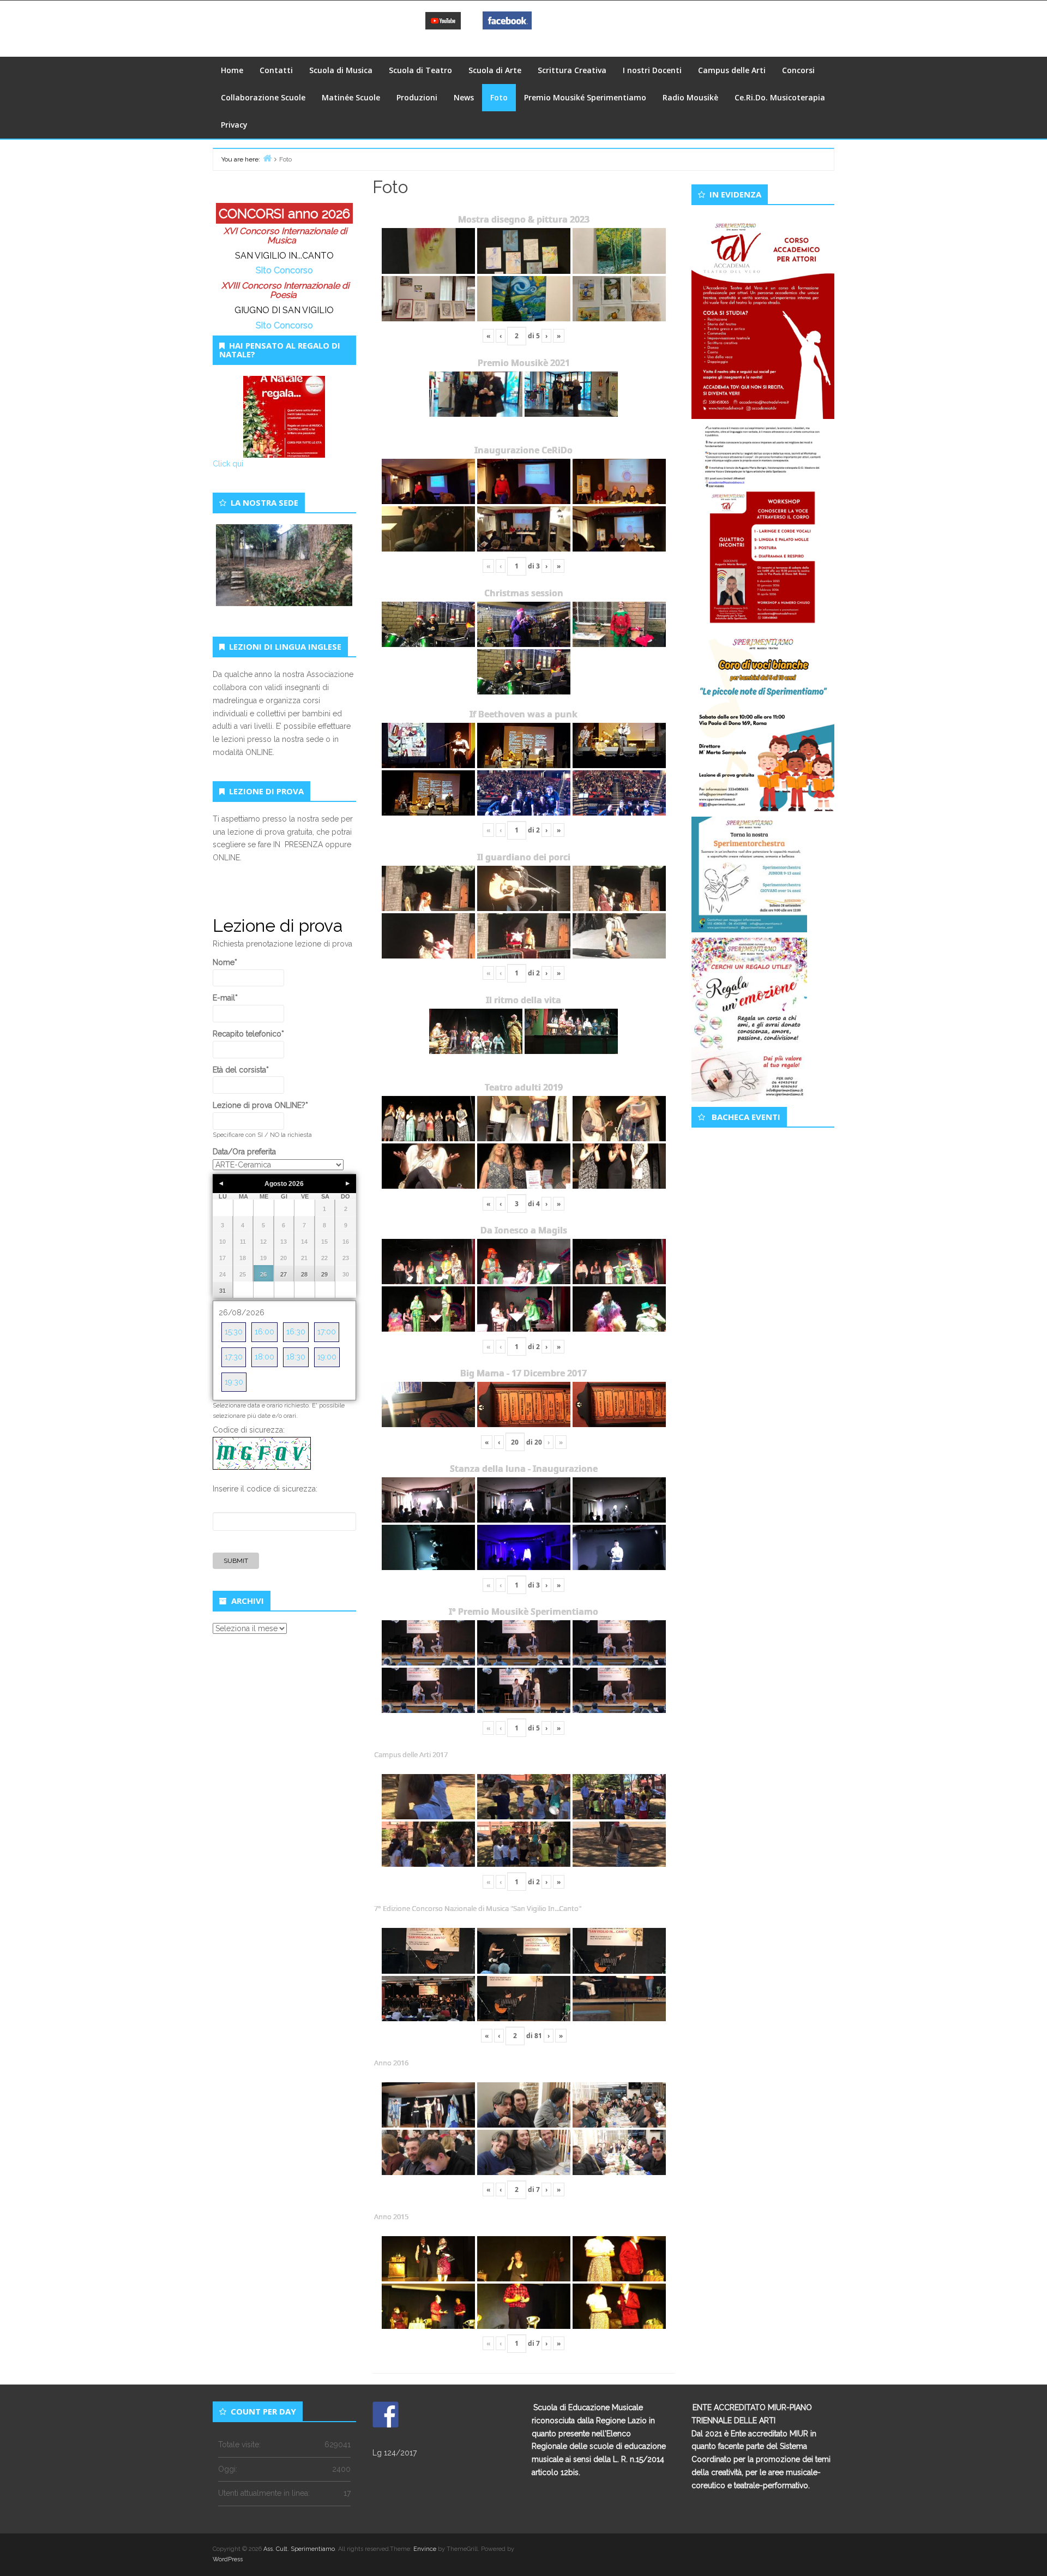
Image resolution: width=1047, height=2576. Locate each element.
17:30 (234, 1357)
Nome (225, 962)
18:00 (264, 1357)
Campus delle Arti (732, 70)
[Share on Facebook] (386, 2415)
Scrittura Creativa (572, 70)
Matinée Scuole (351, 97)
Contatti (276, 70)
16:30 (296, 1332)
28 (304, 1274)
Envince (425, 2549)
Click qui (228, 464)
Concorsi (798, 70)
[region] (284, 578)
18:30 (296, 1357)
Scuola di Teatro (420, 70)
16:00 (264, 1332)
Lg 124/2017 (395, 2453)
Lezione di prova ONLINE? (260, 1105)
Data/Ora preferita (244, 1152)
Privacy (234, 125)
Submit (236, 1561)
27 (284, 1274)
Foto (499, 97)
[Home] (267, 158)
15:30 (234, 1332)
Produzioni (417, 97)
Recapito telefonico (248, 1034)
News (464, 97)
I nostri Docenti (652, 70)
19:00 (327, 1357)
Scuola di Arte (495, 70)
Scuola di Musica (341, 70)
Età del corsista (241, 1070)
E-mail (225, 998)
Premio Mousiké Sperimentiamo (585, 97)
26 (263, 1274)
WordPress (228, 2559)
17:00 (327, 1332)
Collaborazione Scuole (263, 97)
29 (324, 1274)
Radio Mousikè (690, 97)
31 (222, 1291)
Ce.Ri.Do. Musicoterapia (780, 97)
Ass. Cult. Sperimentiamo (299, 2549)
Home (232, 70)
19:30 (234, 1382)
